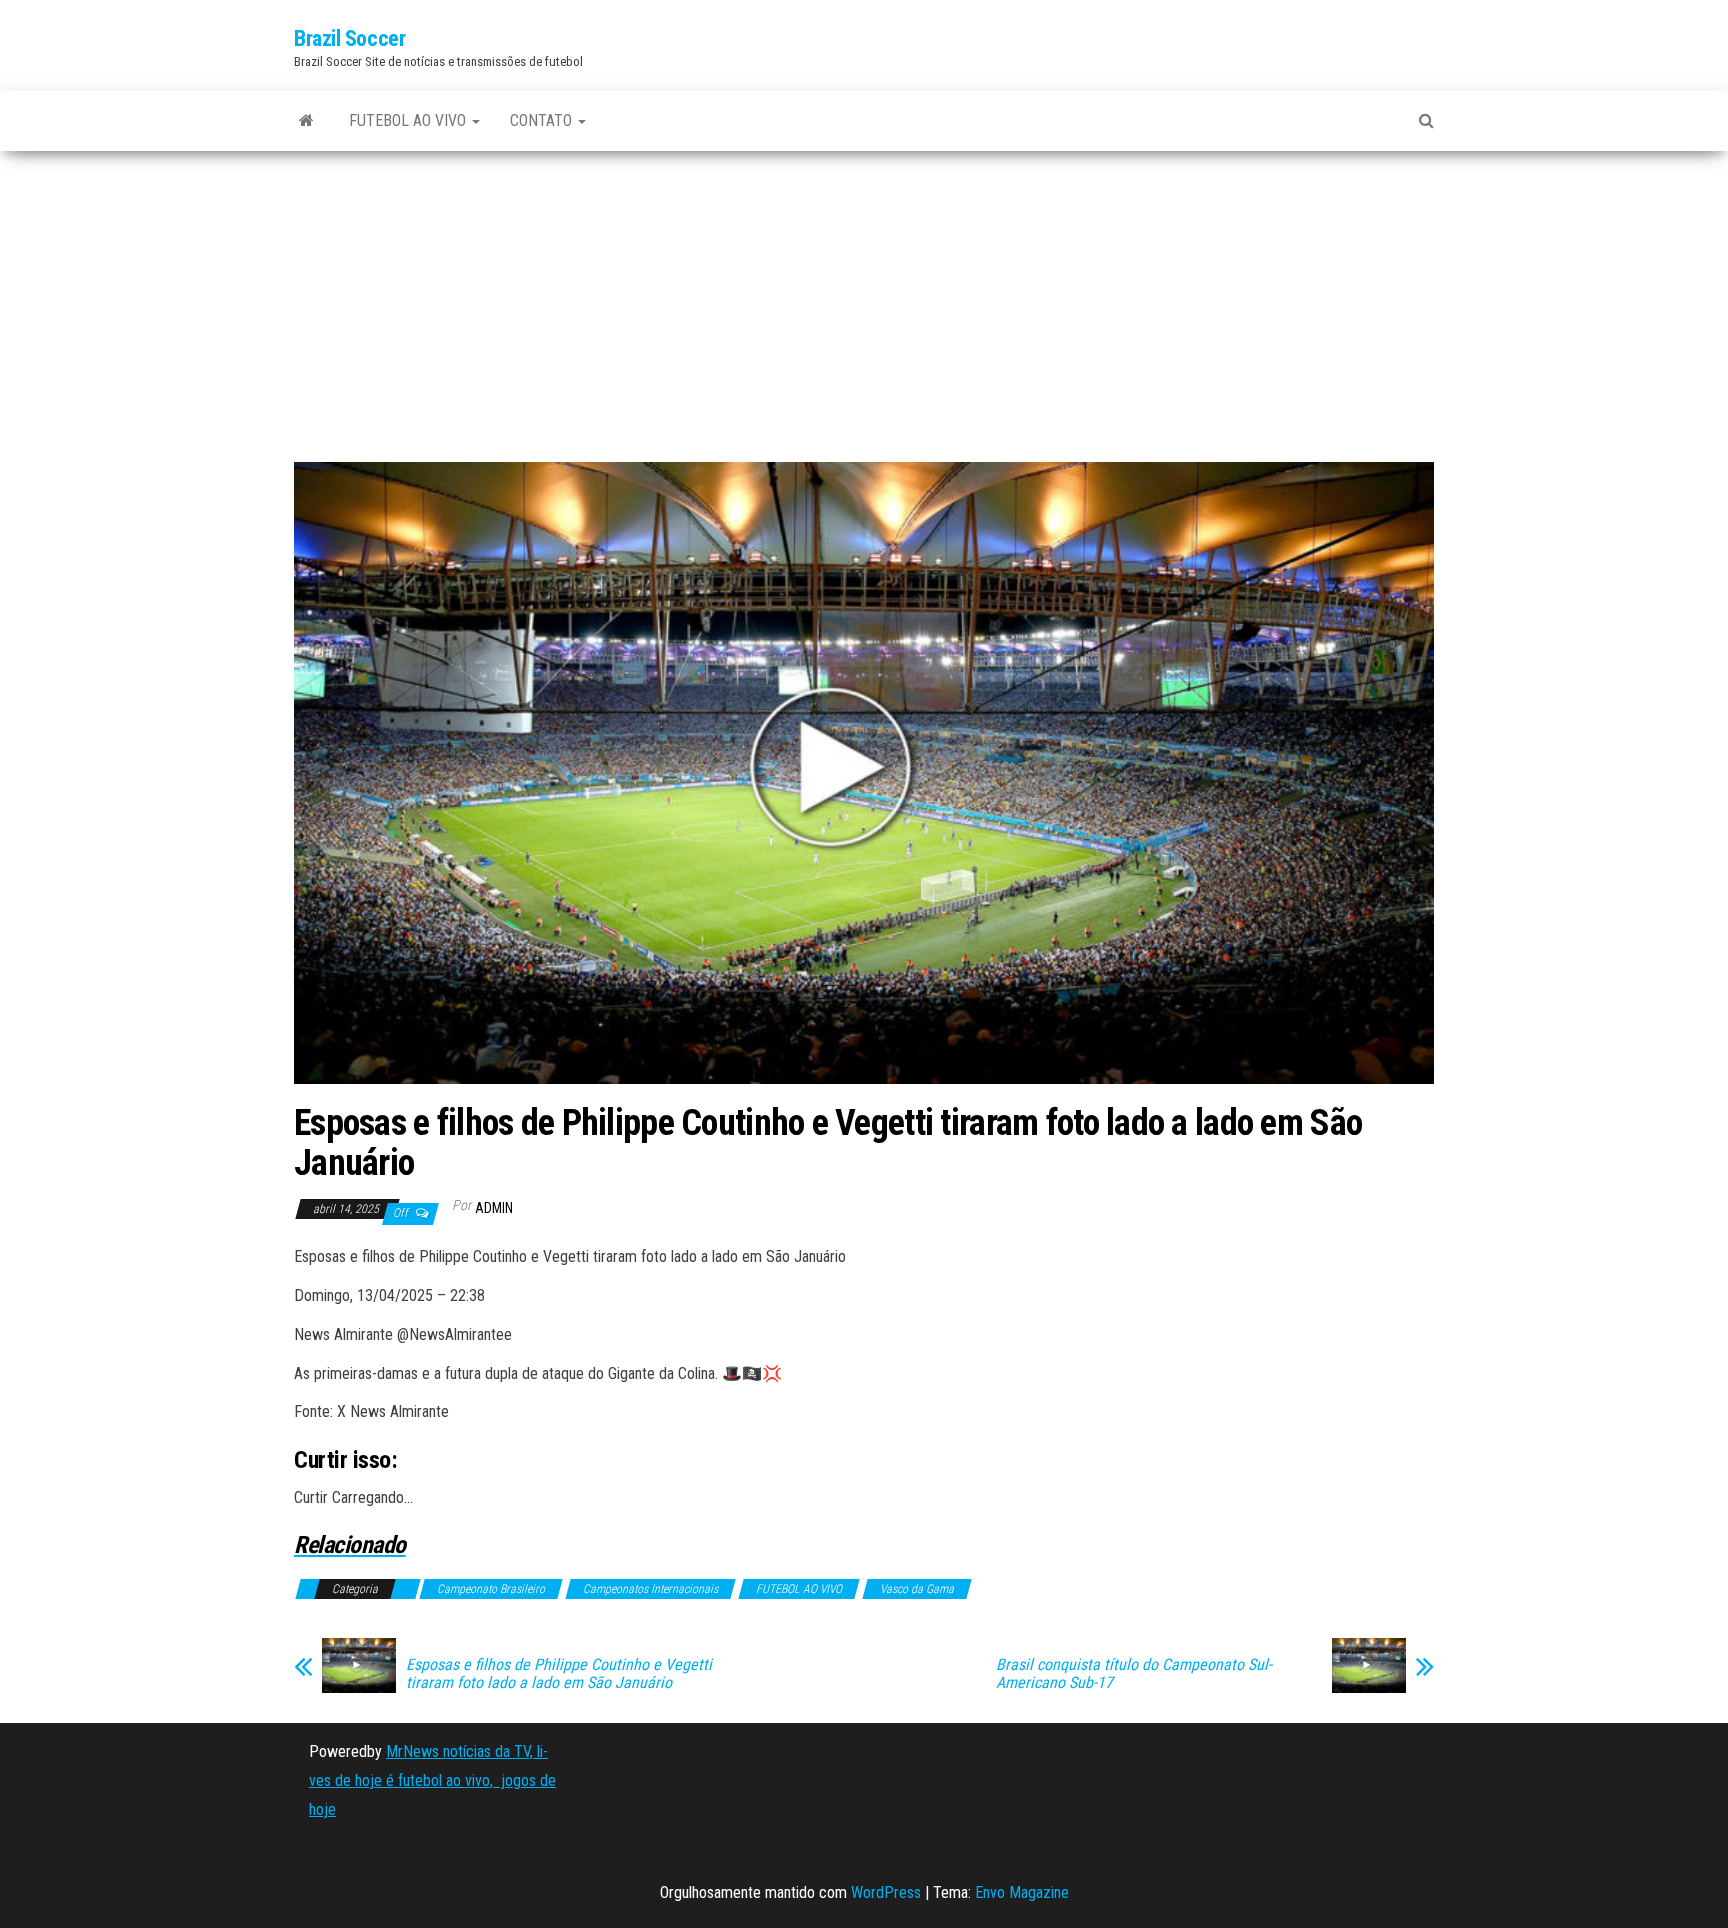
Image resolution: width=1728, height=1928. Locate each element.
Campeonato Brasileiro (491, 1589)
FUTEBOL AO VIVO (409, 120)
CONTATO (543, 120)
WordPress (886, 1892)
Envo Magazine (1022, 1892)
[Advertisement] (864, 314)
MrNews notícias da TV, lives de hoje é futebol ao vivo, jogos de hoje (432, 1780)
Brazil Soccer (349, 38)
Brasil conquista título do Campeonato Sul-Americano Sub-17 (1134, 1674)
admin (494, 1208)
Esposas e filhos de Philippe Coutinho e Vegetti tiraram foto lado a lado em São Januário (559, 1674)
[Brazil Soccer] (306, 121)
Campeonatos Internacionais (650, 1589)
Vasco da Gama (917, 1589)
